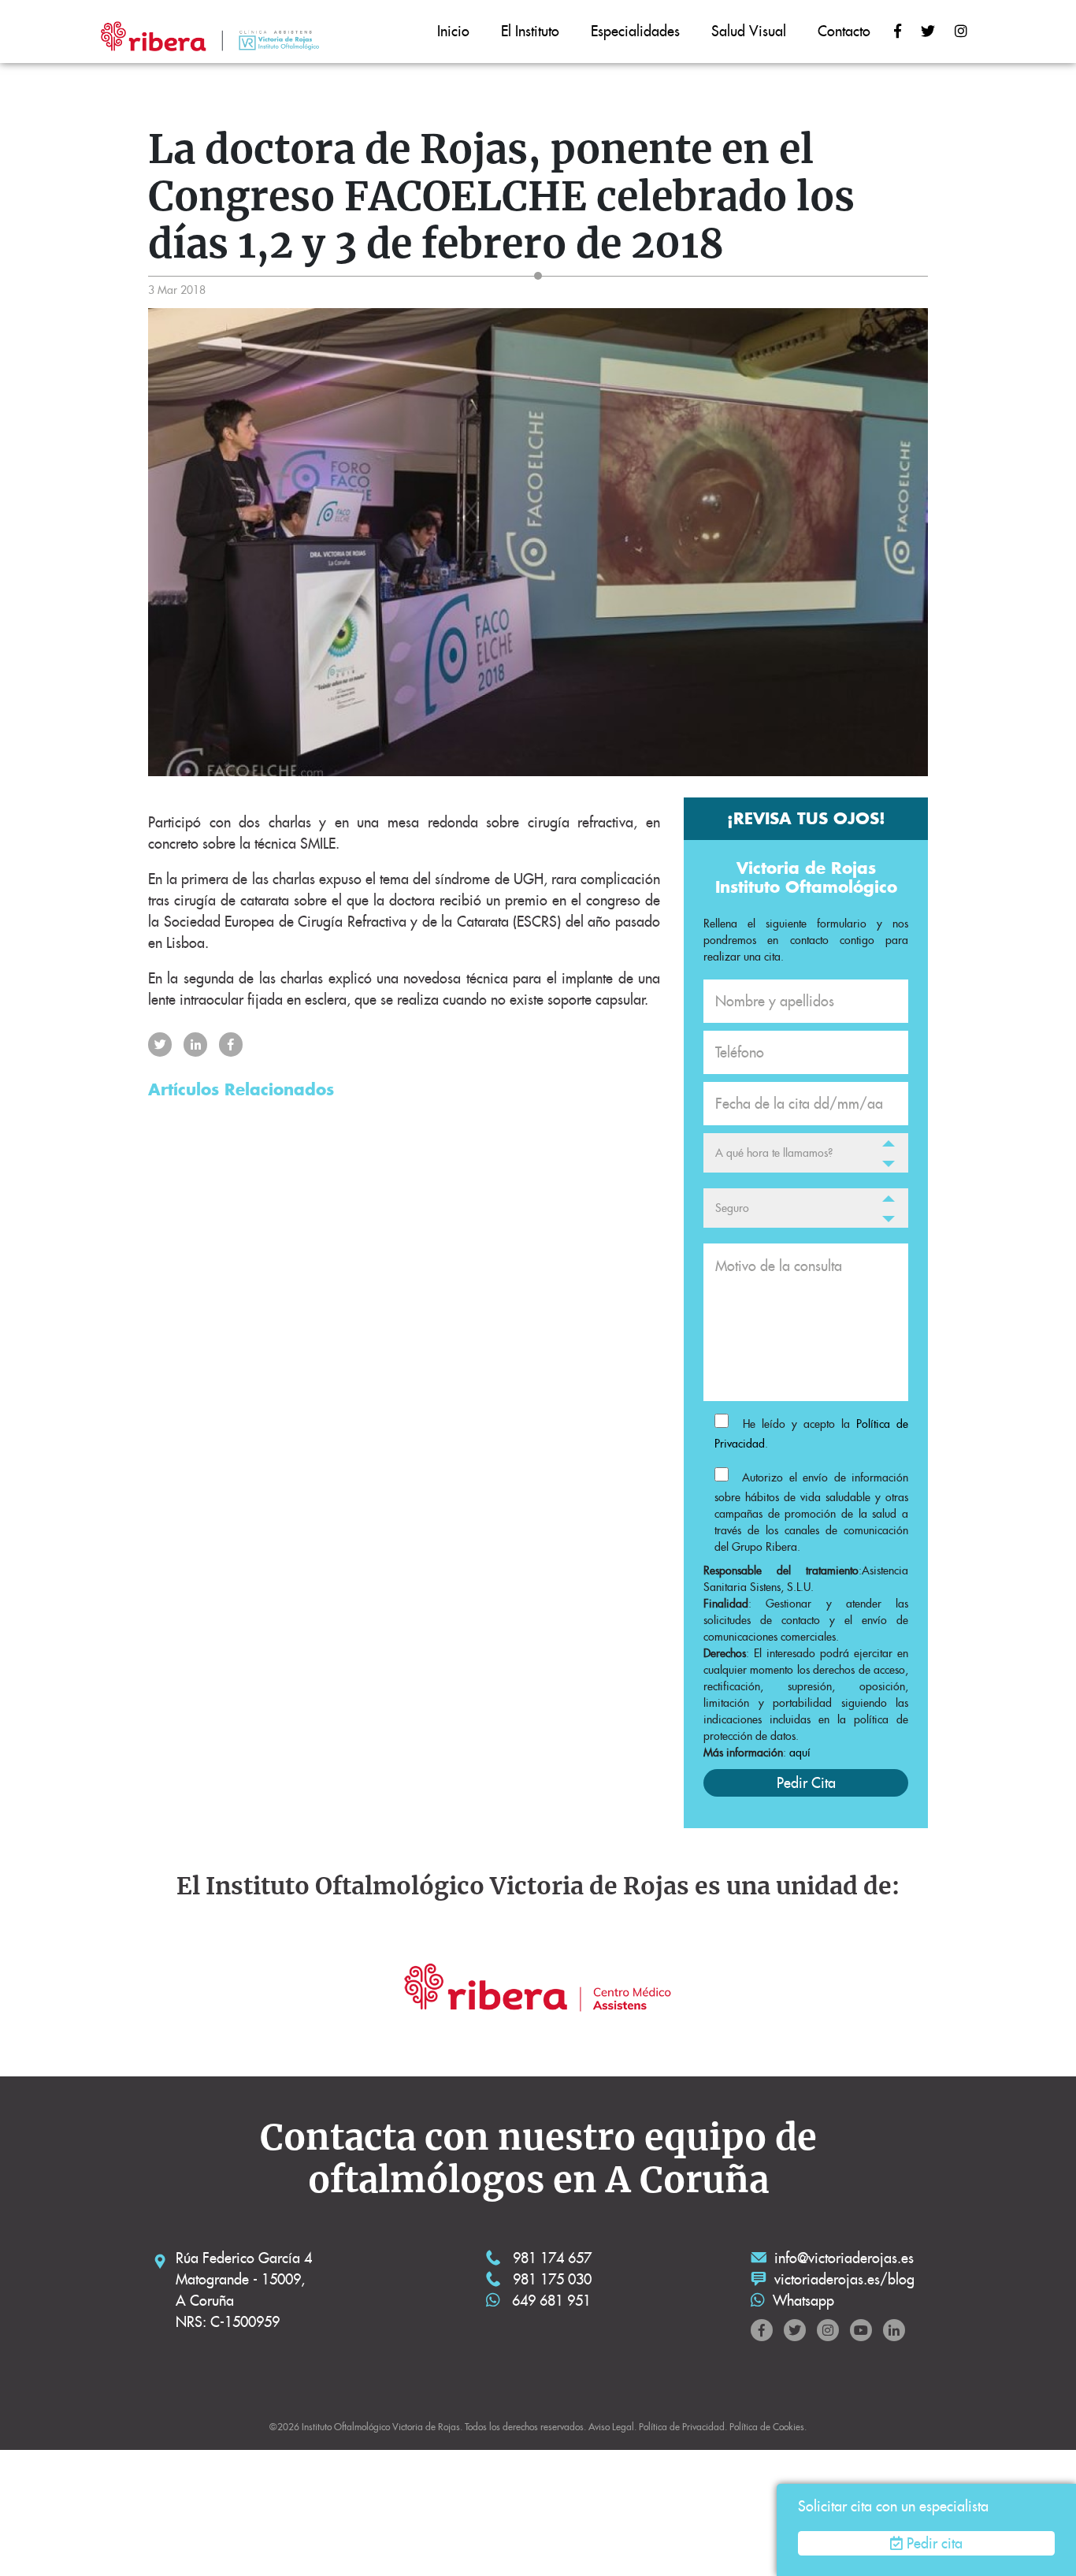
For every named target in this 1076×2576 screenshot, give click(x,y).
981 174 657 (550, 2258)
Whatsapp (803, 2301)
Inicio (453, 31)
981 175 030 (550, 2279)
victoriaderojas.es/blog (844, 2279)
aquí (800, 1753)
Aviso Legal (611, 2427)
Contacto (844, 31)
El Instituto (530, 31)
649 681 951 (549, 2301)
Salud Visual (749, 31)
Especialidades (635, 31)
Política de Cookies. (768, 2427)
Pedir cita (935, 2543)
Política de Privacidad (682, 2427)
